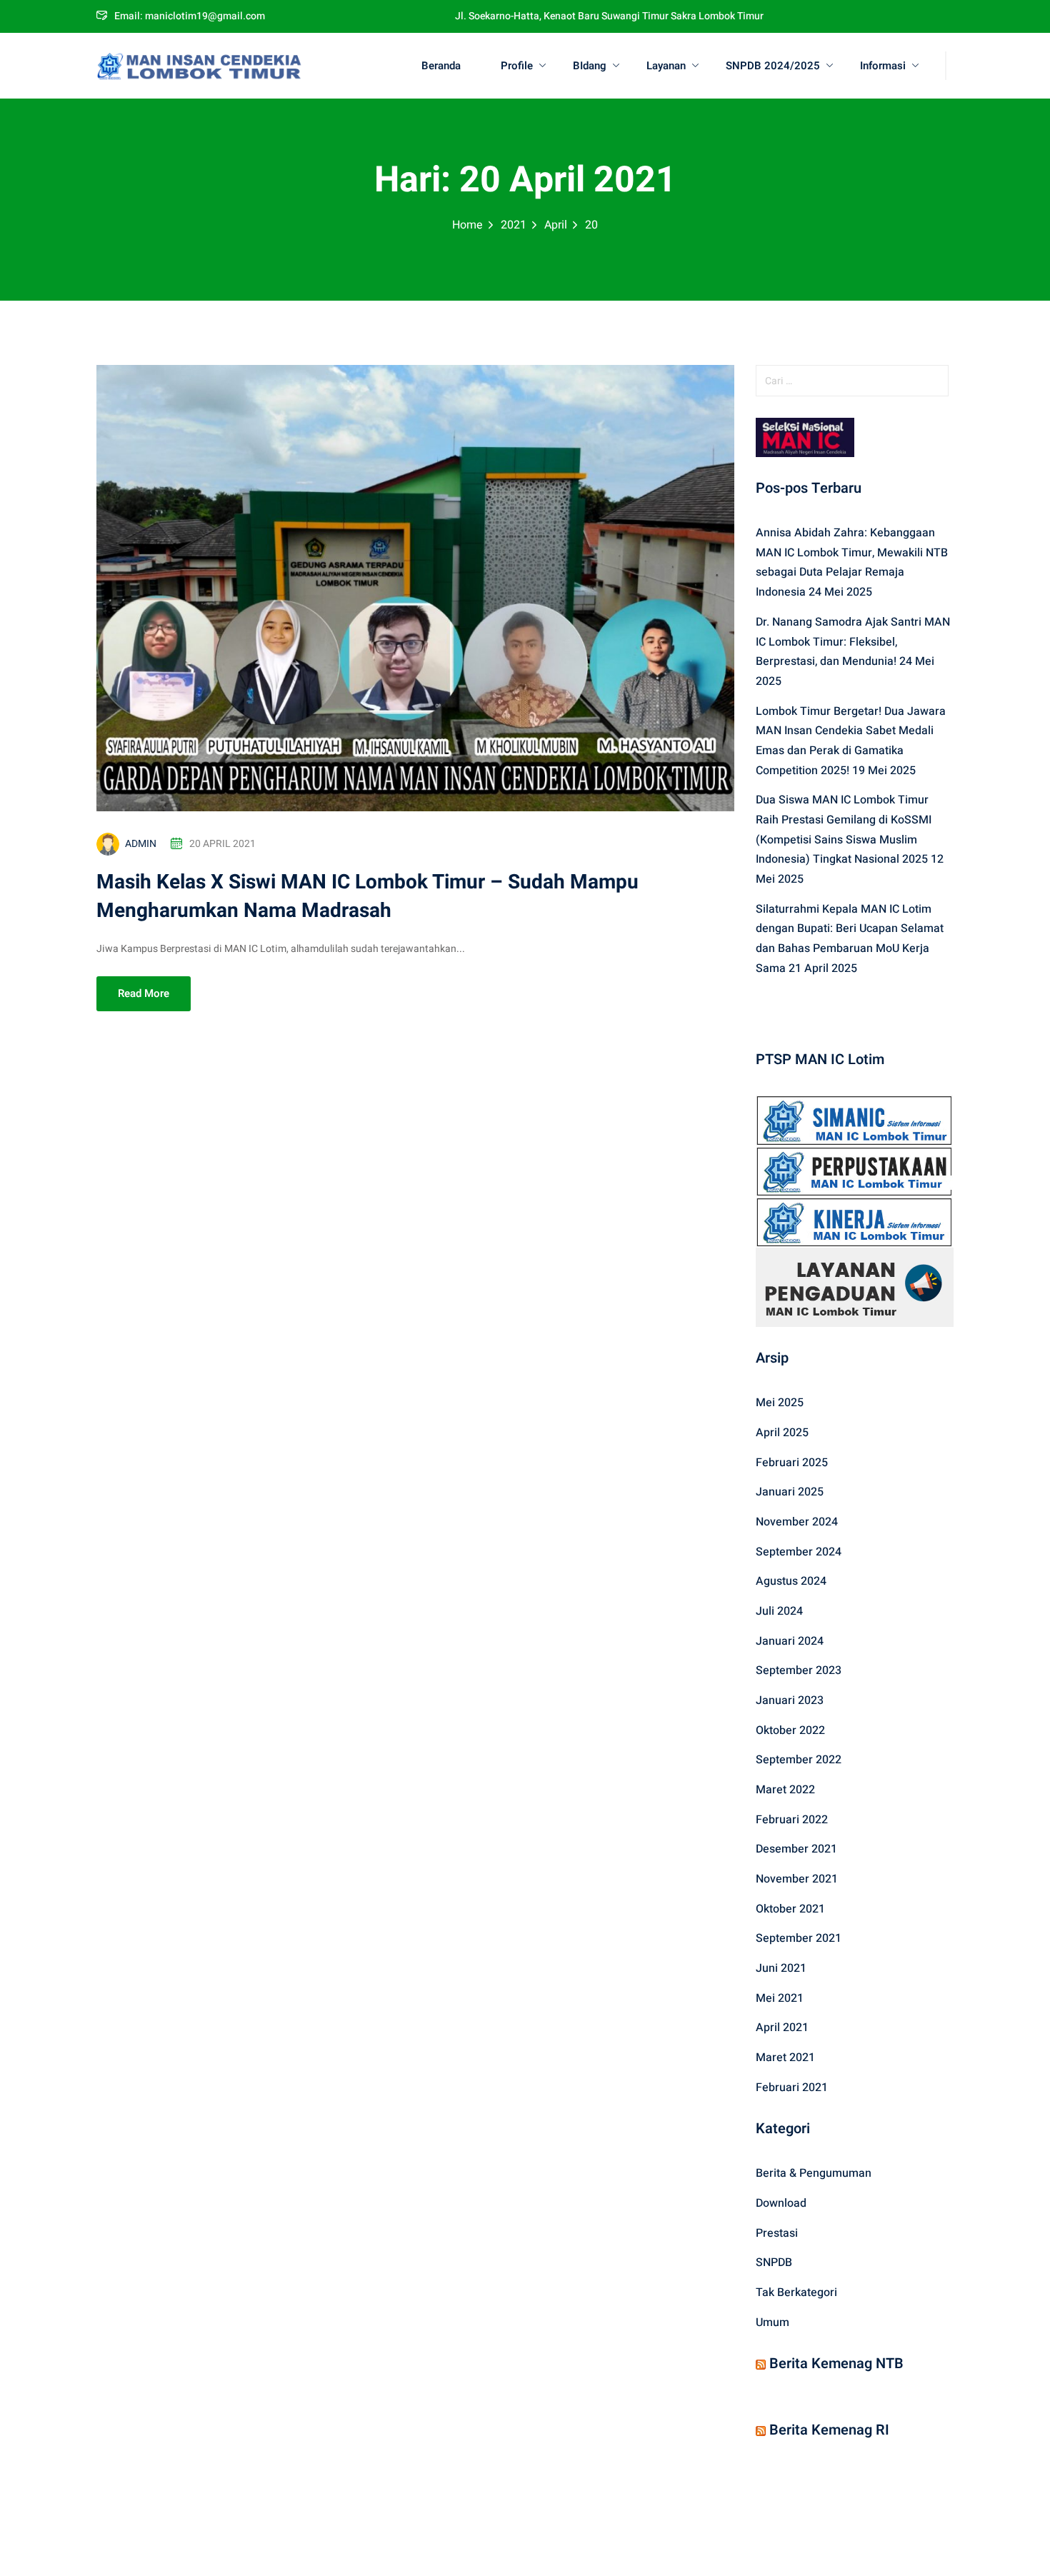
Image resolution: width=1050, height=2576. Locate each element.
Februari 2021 (792, 2088)
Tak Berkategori (796, 2292)
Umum (772, 2322)
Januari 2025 (790, 1492)
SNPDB (774, 2262)
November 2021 (797, 1879)
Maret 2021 (785, 2058)
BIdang (590, 66)
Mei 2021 (780, 1998)
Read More (144, 993)
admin (141, 844)
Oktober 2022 (790, 1730)
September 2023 (799, 1670)
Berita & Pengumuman (814, 2173)
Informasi (883, 66)
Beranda (441, 66)
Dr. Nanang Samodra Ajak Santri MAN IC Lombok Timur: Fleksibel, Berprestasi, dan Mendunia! (853, 642)
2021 (514, 225)
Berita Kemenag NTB (836, 2364)
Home (467, 225)
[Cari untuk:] (855, 381)
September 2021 (799, 1938)
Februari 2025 (792, 1463)
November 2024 (797, 1522)
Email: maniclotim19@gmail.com (190, 16)
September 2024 (799, 1552)
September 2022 (799, 1760)
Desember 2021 (796, 1849)
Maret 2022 (785, 1790)
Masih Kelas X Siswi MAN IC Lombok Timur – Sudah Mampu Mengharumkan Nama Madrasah (367, 897)
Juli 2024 (779, 1611)
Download (781, 2203)
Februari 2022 (792, 1820)
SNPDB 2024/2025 (773, 66)
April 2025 (782, 1433)
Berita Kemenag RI (829, 2430)
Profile (517, 66)
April (556, 225)
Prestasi (777, 2233)
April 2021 (782, 2028)
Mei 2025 (780, 1403)
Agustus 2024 (791, 1581)
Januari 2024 (790, 1641)
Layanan (666, 66)
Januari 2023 (790, 1700)
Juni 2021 (781, 1968)
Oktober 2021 (790, 1909)
